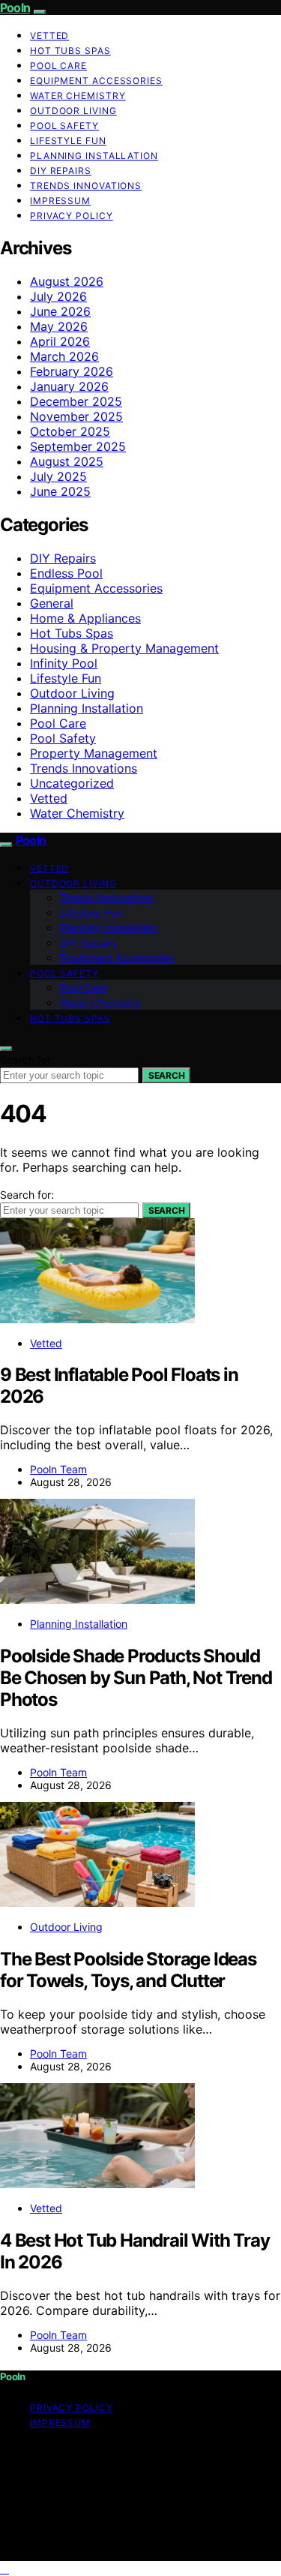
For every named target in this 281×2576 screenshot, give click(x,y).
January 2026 (69, 386)
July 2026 (58, 296)
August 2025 (67, 461)
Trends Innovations (86, 186)
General (52, 603)
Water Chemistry (78, 96)
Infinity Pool (64, 663)
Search (166, 1075)
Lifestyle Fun (68, 141)
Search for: (27, 1060)
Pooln (15, 8)
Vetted (49, 36)
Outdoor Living (73, 111)
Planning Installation (94, 156)
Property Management (94, 753)
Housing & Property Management (124, 648)
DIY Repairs (61, 171)
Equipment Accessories (96, 81)
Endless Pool (66, 573)
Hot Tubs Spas (70, 51)
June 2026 (60, 311)
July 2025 (58, 476)
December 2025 (76, 401)
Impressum (60, 201)
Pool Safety (64, 126)
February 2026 (72, 371)
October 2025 (70, 431)
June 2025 (60, 491)
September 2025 (78, 446)
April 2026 (60, 341)
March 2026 (64, 356)
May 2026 (59, 326)
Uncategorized (72, 783)
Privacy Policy (72, 216)
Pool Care (58, 66)
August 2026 (67, 281)
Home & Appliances (85, 618)
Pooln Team (58, 1469)
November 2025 (76, 416)
